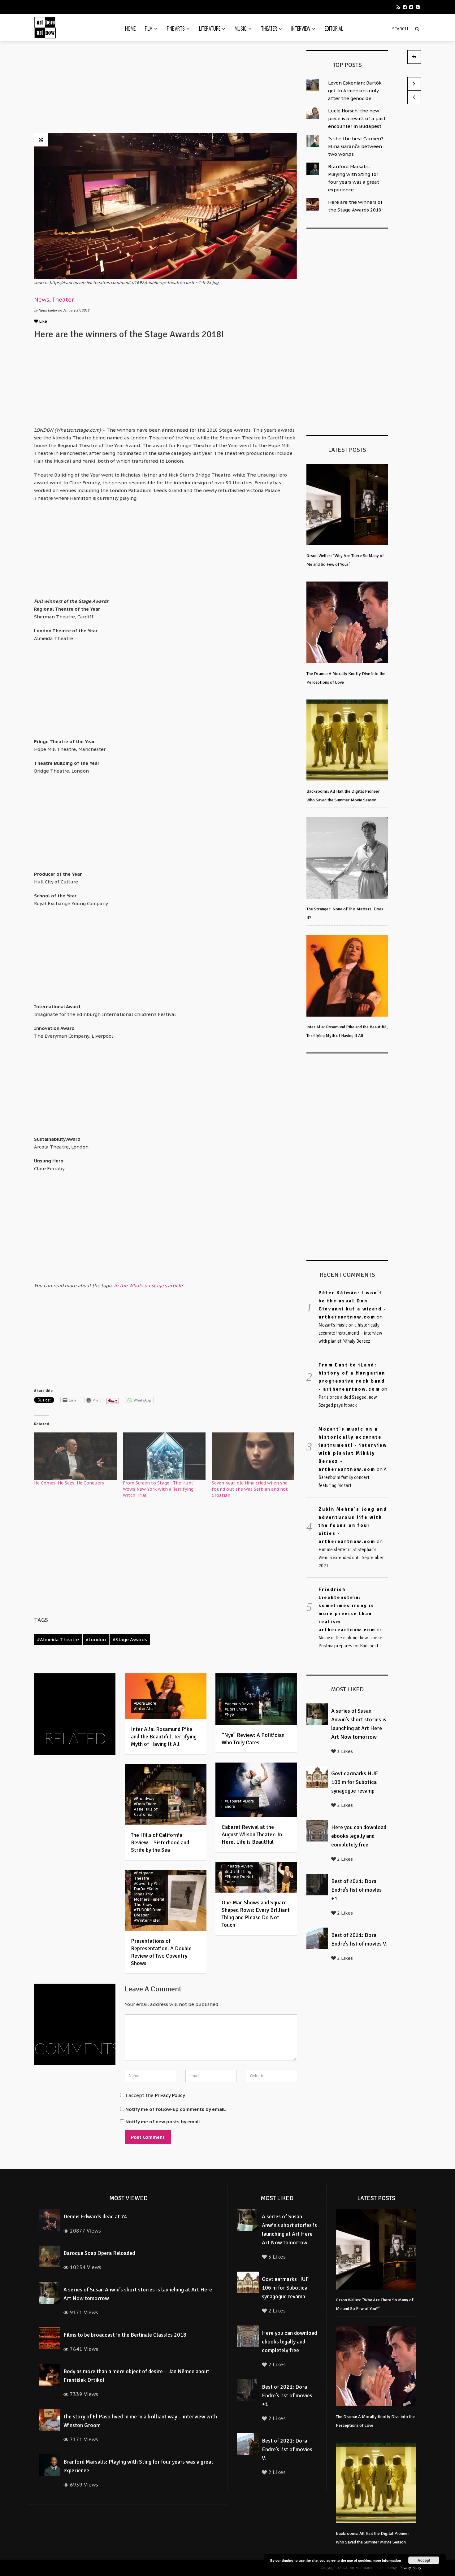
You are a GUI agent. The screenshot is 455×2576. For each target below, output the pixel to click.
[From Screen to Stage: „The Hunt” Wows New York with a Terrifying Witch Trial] (164, 1456)
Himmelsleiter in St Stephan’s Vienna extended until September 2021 (351, 1558)
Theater (269, 28)
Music (241, 28)
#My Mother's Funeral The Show (149, 1899)
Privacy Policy (170, 2095)
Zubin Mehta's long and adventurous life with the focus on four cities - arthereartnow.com (353, 1525)
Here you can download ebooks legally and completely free (359, 1836)
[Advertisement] (166, 89)
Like (43, 321)
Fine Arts (176, 28)
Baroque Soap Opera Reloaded (99, 2253)
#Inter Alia (144, 1709)
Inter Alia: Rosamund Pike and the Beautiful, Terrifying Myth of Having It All (164, 1737)
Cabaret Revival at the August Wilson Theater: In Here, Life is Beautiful (252, 1834)
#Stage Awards (130, 1639)
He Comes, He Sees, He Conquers (69, 1483)
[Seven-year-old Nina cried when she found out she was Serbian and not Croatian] (253, 1456)
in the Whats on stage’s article (148, 1286)
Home (130, 28)
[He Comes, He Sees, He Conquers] (75, 1456)
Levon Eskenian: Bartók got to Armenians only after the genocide (355, 91)
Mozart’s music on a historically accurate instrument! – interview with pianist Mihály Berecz (350, 1333)
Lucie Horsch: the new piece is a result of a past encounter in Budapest (357, 118)
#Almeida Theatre (58, 1639)
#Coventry (143, 1883)
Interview (301, 28)
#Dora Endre (145, 1703)
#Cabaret (233, 1801)
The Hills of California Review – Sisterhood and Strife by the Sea (160, 1842)
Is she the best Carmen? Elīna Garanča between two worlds (356, 146)
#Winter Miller (147, 1920)
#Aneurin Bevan (239, 1704)
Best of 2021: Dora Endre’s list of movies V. (287, 2449)
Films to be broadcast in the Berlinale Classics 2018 (125, 2335)
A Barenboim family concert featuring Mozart (353, 1477)
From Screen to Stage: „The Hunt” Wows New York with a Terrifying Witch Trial (159, 1489)
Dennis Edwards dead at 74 (95, 2216)
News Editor (48, 310)
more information (387, 2560)
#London (96, 1639)
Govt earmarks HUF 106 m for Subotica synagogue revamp (355, 1782)
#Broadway (144, 1799)
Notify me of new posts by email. (163, 2122)
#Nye (229, 1714)
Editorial (334, 28)
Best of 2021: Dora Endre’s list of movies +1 (356, 1890)
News (42, 300)
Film (149, 28)
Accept (424, 2560)
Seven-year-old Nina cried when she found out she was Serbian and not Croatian (250, 1489)
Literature (210, 28)
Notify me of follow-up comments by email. (176, 2109)
